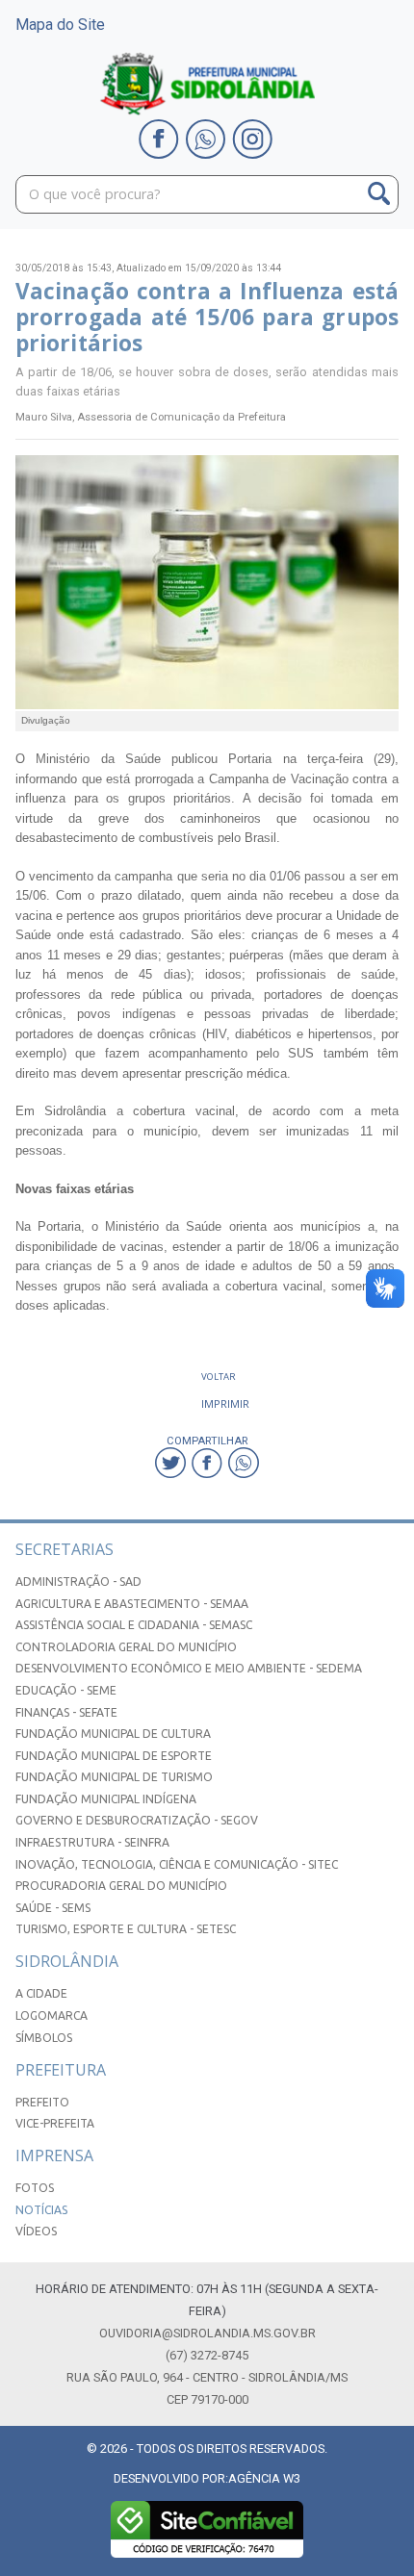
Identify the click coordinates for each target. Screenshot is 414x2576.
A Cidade (41, 1993)
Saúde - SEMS (53, 1908)
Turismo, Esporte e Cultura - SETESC (126, 1929)
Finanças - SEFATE (66, 1712)
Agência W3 (264, 2478)
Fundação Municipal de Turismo (114, 1777)
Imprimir (225, 1403)
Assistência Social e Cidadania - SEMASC (134, 1625)
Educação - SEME (66, 1690)
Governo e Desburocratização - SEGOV (137, 1820)
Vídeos (36, 2231)
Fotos (35, 2188)
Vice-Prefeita (55, 2123)
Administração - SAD (78, 1581)
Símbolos (44, 2038)
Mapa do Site (60, 25)
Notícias (41, 2210)
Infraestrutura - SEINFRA (92, 1842)
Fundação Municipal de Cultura (113, 1734)
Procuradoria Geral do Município (121, 1886)
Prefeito (42, 2102)
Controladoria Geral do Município (126, 1647)
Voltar (219, 1377)
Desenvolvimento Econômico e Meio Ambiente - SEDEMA (189, 1668)
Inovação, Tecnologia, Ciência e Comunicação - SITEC (177, 1864)
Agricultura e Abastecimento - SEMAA (132, 1604)
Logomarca (52, 2015)
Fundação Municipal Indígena (106, 1799)
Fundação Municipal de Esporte (114, 1756)
